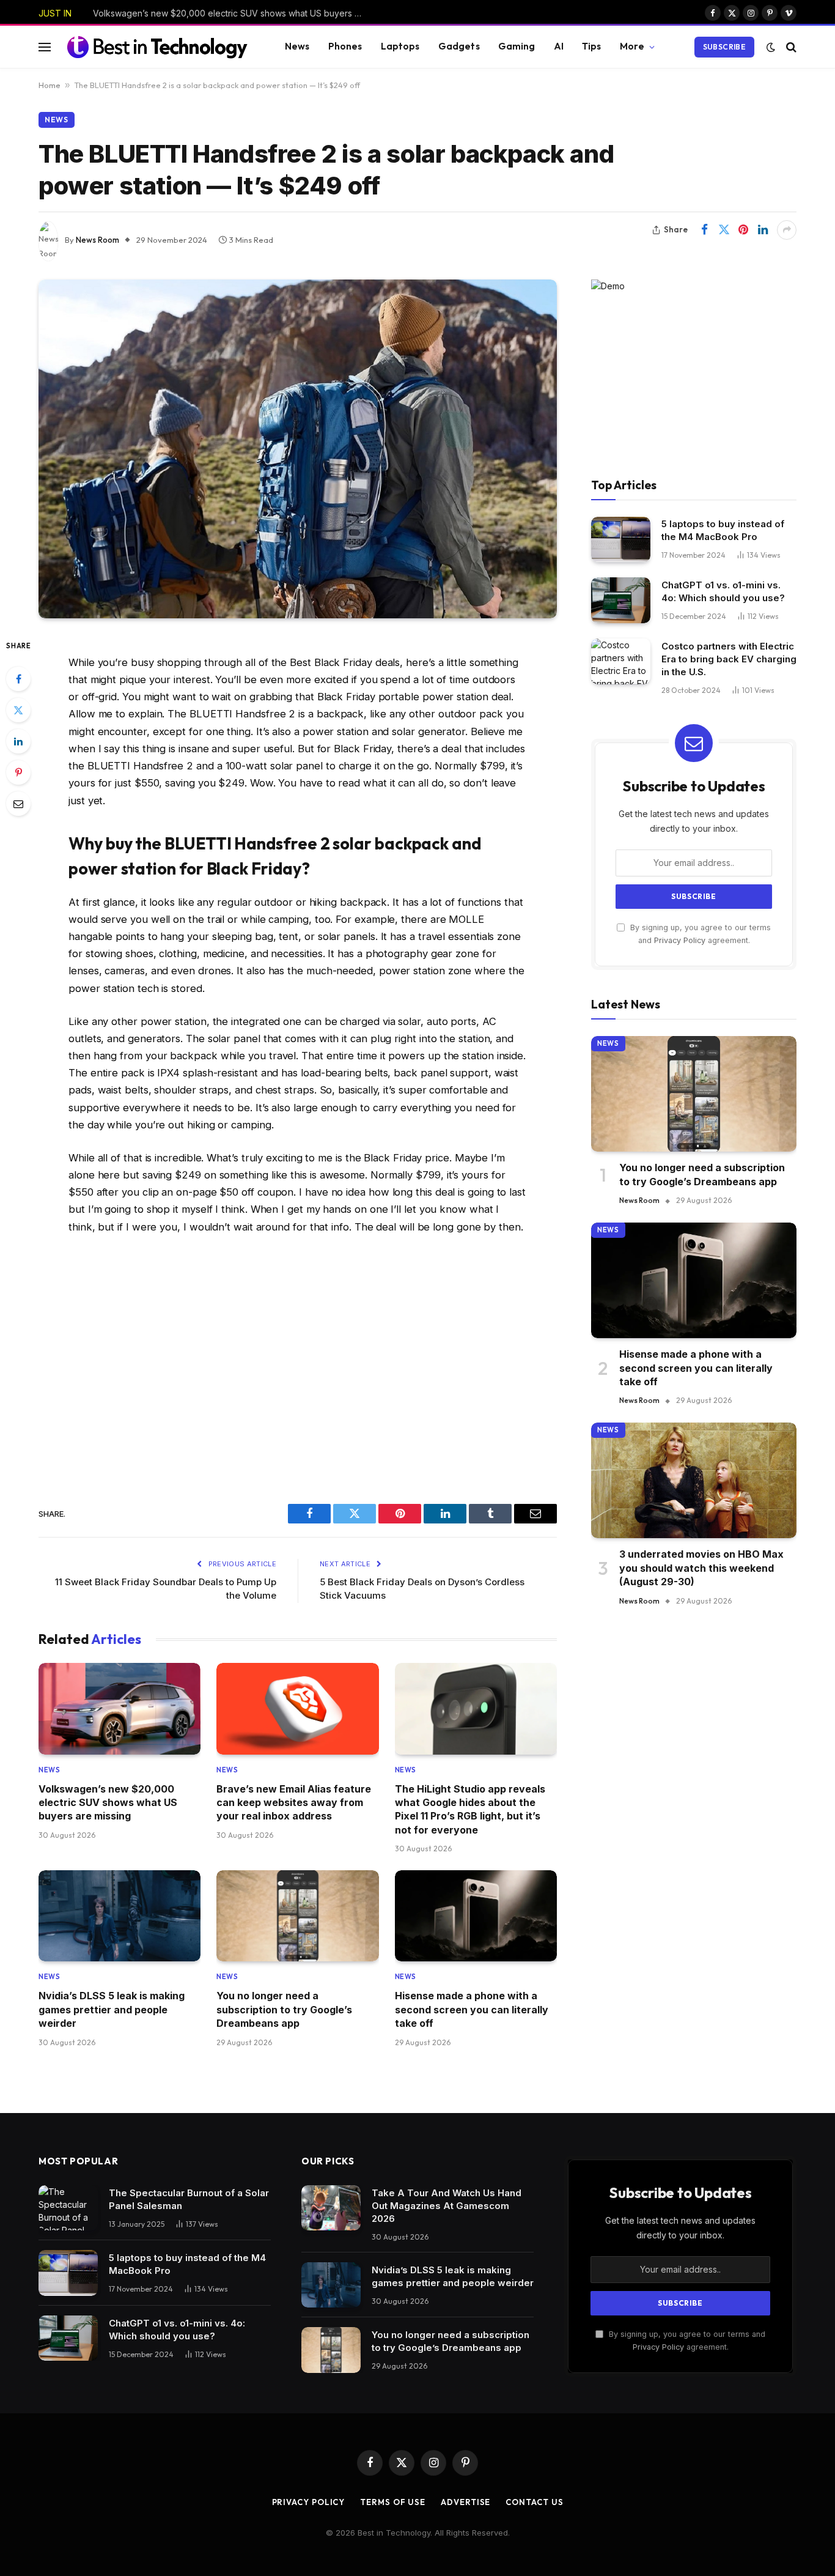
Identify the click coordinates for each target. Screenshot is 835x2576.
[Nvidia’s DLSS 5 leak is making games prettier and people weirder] (120, 1916)
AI (559, 46)
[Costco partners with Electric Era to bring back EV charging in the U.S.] (621, 661)
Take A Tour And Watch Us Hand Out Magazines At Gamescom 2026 (447, 2206)
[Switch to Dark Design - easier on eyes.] (771, 47)
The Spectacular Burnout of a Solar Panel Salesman (189, 2199)
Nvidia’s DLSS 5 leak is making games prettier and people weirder (112, 2009)
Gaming (517, 46)
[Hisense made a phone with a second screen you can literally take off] (476, 1916)
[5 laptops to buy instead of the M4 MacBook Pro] (621, 540)
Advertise (465, 2502)
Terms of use (393, 2502)
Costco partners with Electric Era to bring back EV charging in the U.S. (729, 659)
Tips (592, 46)
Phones (345, 46)
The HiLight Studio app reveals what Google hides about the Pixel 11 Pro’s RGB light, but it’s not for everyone (470, 1809)
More (632, 46)
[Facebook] (18, 679)
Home (50, 85)
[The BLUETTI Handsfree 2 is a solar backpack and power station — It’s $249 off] (298, 449)
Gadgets (459, 46)
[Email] (18, 804)
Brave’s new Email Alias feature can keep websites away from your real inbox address (230, 13)
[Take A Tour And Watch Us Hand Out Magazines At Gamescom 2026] (331, 2208)
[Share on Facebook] (704, 230)
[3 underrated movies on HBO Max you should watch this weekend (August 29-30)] (694, 1480)
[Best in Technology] (157, 46)
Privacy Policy (680, 941)
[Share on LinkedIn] (763, 230)
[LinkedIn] (18, 741)
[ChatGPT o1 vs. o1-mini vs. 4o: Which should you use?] (621, 600)
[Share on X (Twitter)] (724, 230)
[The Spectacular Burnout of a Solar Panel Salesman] (68, 2208)
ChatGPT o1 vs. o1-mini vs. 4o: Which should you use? (723, 591)
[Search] (790, 47)
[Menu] (45, 47)
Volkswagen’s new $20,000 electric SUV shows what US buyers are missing (108, 1803)
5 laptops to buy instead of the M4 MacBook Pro (723, 531)
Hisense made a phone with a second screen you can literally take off (472, 2009)
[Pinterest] (18, 772)
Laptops (400, 46)
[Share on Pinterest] (743, 230)
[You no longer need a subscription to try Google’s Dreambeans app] (297, 1916)
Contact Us (534, 2502)
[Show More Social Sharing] (787, 230)
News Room (97, 240)
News (297, 46)
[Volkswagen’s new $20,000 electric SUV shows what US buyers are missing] (120, 1708)
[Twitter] (18, 710)
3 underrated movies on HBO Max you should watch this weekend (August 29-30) (701, 1568)
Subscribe (724, 47)
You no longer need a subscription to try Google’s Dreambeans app (284, 2009)
